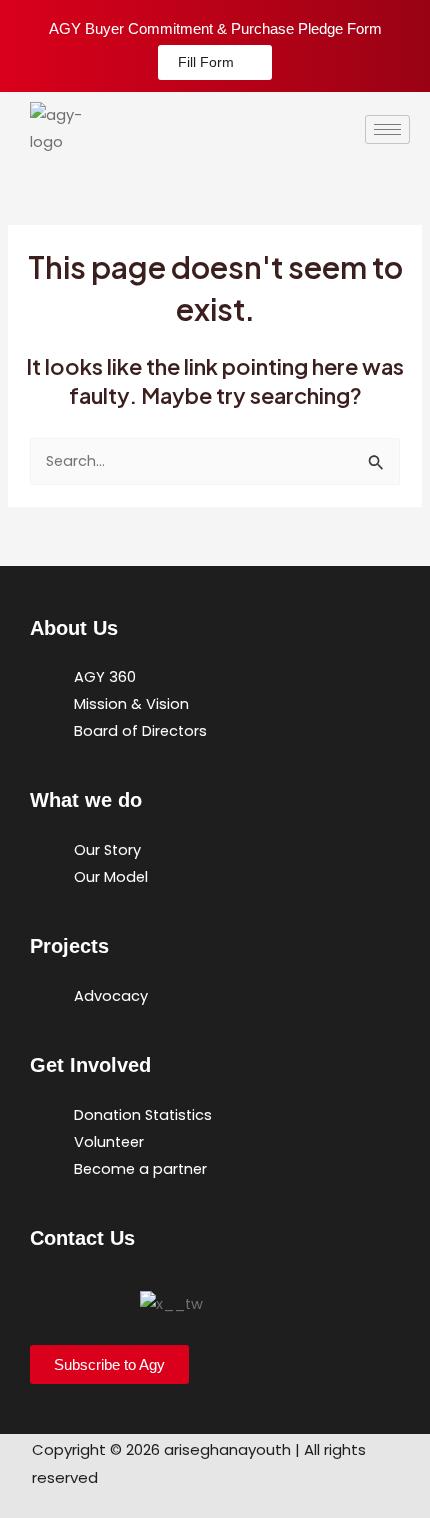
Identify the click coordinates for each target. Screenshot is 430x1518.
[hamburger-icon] (387, 129)
